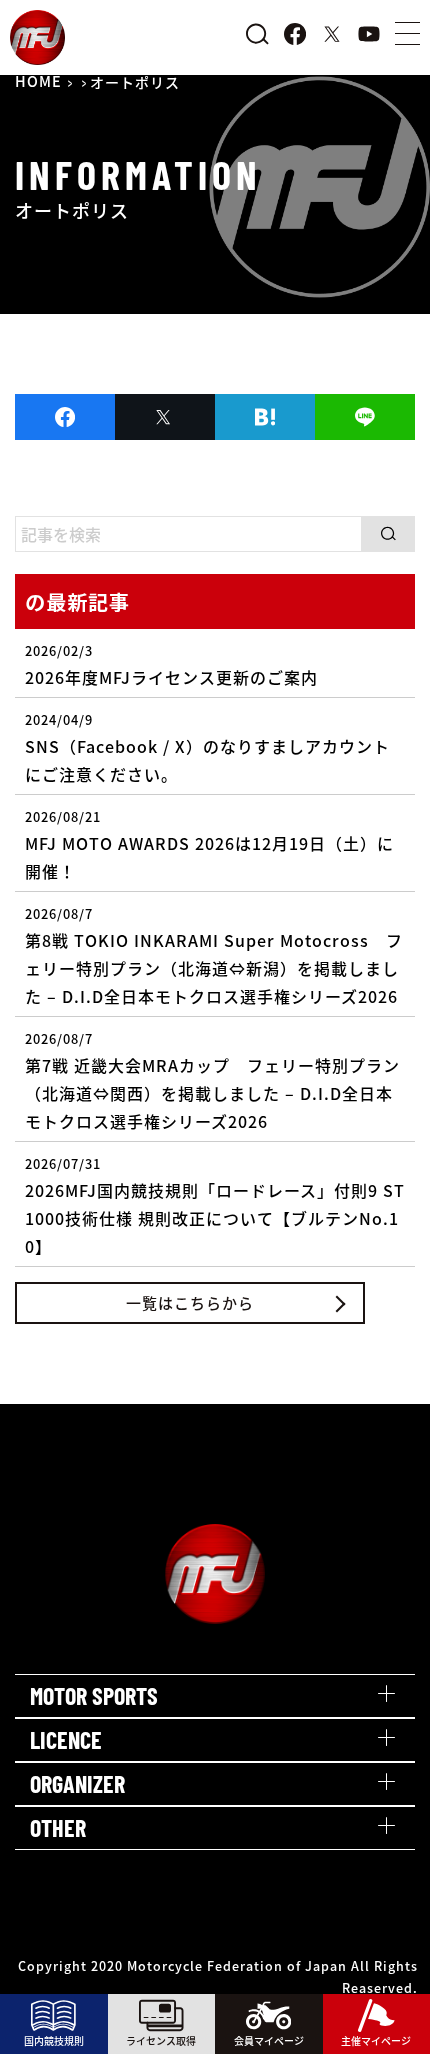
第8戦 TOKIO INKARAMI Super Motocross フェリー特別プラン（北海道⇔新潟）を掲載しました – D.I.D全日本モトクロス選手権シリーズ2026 (214, 956)
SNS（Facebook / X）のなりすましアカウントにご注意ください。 (207, 748)
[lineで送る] (365, 417)
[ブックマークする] (265, 417)
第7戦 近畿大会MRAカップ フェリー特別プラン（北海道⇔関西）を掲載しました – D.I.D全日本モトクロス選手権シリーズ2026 (212, 1081)
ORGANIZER (77, 1783)
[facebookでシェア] (65, 417)
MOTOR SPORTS (94, 1695)
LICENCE (66, 1739)
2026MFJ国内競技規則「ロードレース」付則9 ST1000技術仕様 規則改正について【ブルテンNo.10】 (215, 1206)
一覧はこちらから (190, 1302)
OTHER (58, 1827)
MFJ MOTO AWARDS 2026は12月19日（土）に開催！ (209, 845)
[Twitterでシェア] (165, 417)
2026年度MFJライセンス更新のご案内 (171, 665)
